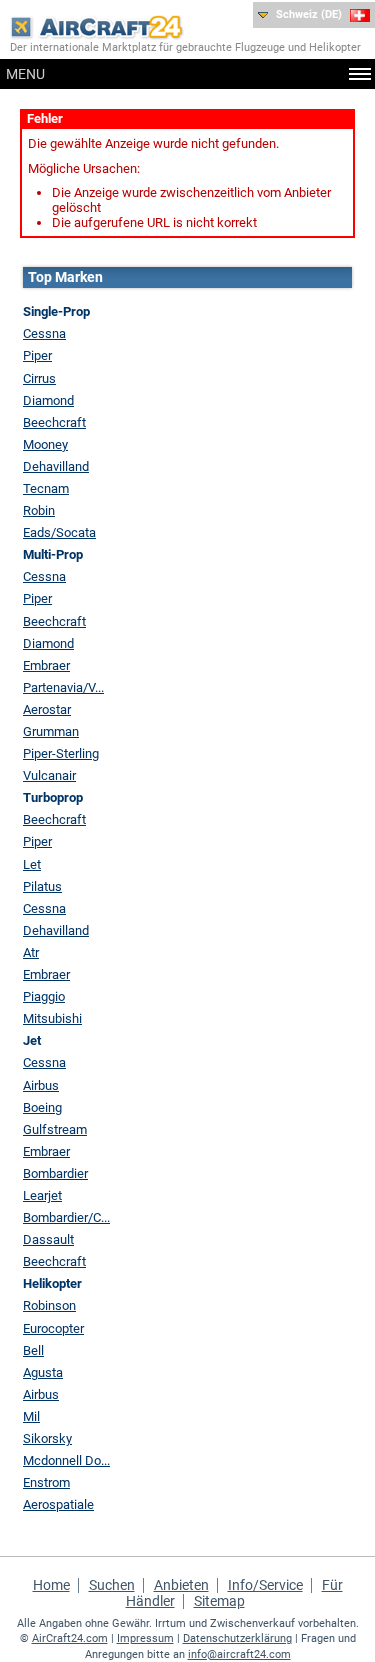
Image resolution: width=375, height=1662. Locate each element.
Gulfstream (55, 1129)
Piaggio (44, 996)
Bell (33, 1350)
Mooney (45, 444)
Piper (37, 355)
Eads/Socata (59, 532)
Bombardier (55, 1173)
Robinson (49, 1305)
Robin (39, 510)
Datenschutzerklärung (237, 1638)
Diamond (48, 400)
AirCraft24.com (70, 1638)
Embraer (46, 665)
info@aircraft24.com (239, 1654)
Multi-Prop (53, 554)
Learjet (42, 1195)
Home (51, 1585)
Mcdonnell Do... (66, 1460)
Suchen (112, 1585)
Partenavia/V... (63, 687)
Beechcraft (54, 422)
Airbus (41, 1085)
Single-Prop (56, 311)
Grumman (51, 731)
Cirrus (39, 378)
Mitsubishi (52, 1018)
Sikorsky (47, 1438)
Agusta (43, 1372)
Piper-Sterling (61, 753)
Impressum (145, 1638)
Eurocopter (53, 1328)
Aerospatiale (58, 1504)
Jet (32, 1040)
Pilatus (42, 886)
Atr (31, 952)
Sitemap (219, 1601)
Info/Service (265, 1585)
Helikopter (52, 1283)
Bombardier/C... (66, 1217)
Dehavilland (56, 466)
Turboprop (53, 797)
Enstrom (46, 1482)
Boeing (42, 1107)
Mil (31, 1416)
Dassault (48, 1239)
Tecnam (46, 488)
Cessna (44, 333)
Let (32, 864)
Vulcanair (49, 775)
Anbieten (181, 1585)
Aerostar (47, 709)
